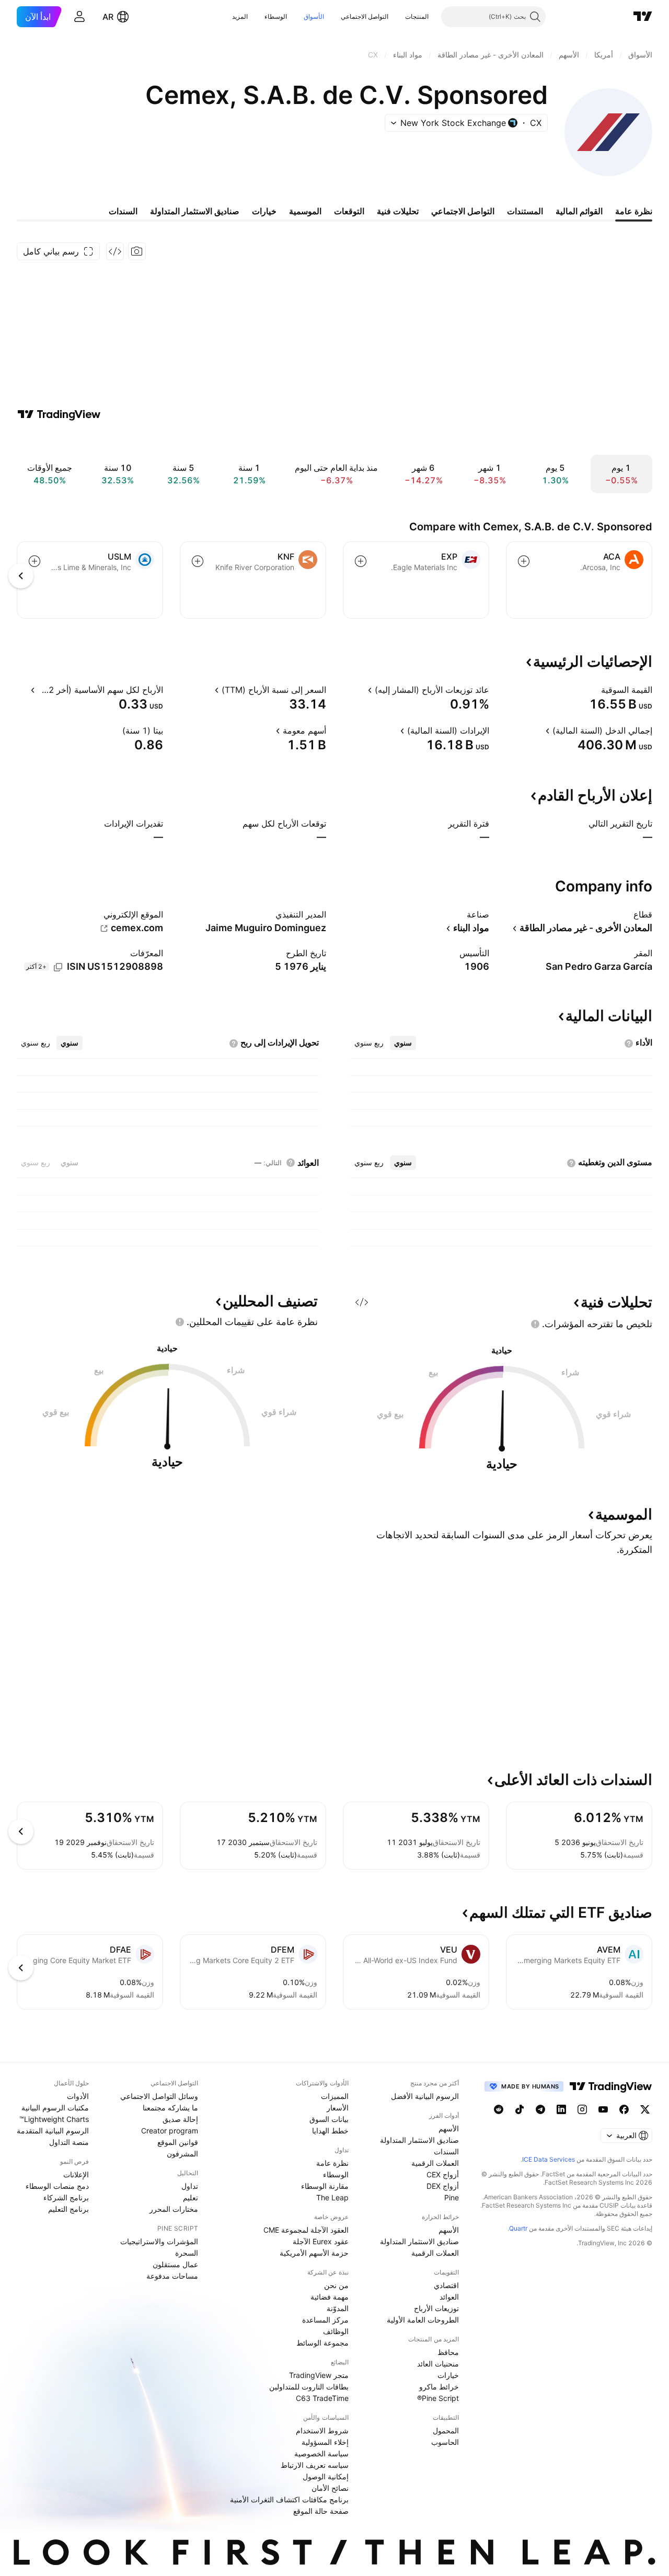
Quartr (518, 2228)
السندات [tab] (123, 211)
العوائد (449, 2297)
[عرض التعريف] (594, 690)
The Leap (332, 2197)
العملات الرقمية (435, 2163)
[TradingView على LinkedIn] (561, 2109)
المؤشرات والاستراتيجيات (159, 2241)
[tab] (403, 1043)
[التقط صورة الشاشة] (137, 251)
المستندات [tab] (525, 211)
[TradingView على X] (645, 2109)
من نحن (336, 2285)
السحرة (187, 2253)
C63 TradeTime (322, 2398)
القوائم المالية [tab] (579, 211)
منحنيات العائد (438, 2364)
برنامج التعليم (68, 2209)
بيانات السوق (329, 2119)
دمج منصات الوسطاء (57, 2186)
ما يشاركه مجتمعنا (170, 2108)
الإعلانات (76, 2174)
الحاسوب (445, 2442)
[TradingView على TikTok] (520, 2109)
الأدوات (78, 2096)
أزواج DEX (443, 2186)
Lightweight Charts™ (54, 2119)
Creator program (170, 2131)
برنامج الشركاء (66, 2197)
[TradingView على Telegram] (540, 2109)
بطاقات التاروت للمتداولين (309, 2387)
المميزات (335, 2096)
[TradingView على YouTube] (603, 2109)
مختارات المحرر (174, 2209)
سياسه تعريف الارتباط (315, 2465)
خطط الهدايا (330, 2131)
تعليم (191, 2197)
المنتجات (417, 16)
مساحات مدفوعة (172, 2276)
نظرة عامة (332, 2163)
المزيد (240, 16)
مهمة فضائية (330, 2297)
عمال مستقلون (175, 2264)
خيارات (448, 2375)
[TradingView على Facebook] (624, 2109)
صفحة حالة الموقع (321, 2511)
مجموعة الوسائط (322, 2343)
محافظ (448, 2352)
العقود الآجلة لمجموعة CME (306, 2230)
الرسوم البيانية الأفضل (425, 2096)
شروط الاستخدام (322, 2430)
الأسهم (449, 2128)
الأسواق (314, 16)
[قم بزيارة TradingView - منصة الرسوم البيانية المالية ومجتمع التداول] (59, 414)
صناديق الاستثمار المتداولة (419, 2140)
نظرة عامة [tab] (634, 211)
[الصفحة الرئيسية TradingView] (643, 17)
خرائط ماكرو (439, 2387)
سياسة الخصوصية (321, 2453)
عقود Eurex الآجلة (321, 2241)
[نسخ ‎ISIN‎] (58, 967)
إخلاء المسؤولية (325, 2442)
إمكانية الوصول (326, 2476)
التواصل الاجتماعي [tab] (463, 211)
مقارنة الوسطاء (325, 2186)
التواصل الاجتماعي (365, 16)
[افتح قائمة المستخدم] (79, 17)
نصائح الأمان (330, 2488)
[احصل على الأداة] (115, 251)
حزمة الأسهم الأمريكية (314, 2253)
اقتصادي (446, 2285)
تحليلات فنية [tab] (398, 211)
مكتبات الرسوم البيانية (55, 2108)
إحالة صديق (180, 2119)
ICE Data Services (549, 2159)
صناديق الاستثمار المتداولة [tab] (195, 211)
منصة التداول (69, 2142)
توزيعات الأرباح (436, 2308)
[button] (397, 17)
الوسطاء (276, 16)
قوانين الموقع (178, 2142)
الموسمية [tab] (305, 211)
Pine (452, 2197)
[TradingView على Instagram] (582, 2109)
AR (108, 17)
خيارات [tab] (264, 211)
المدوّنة (338, 2308)
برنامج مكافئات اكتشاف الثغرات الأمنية (289, 2499)
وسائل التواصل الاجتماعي (159, 2096)
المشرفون (182, 2154)
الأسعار (338, 2108)
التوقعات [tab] (349, 211)
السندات (446, 2151)
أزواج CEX (443, 2174)
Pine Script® (438, 2398)
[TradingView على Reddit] (499, 2109)
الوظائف (336, 2331)
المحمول (446, 2430)
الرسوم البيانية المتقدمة (53, 2131)
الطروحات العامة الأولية (423, 2320)
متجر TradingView (319, 2375)
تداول (190, 2186)
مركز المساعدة (325, 2320)
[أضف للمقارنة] (524, 561)
